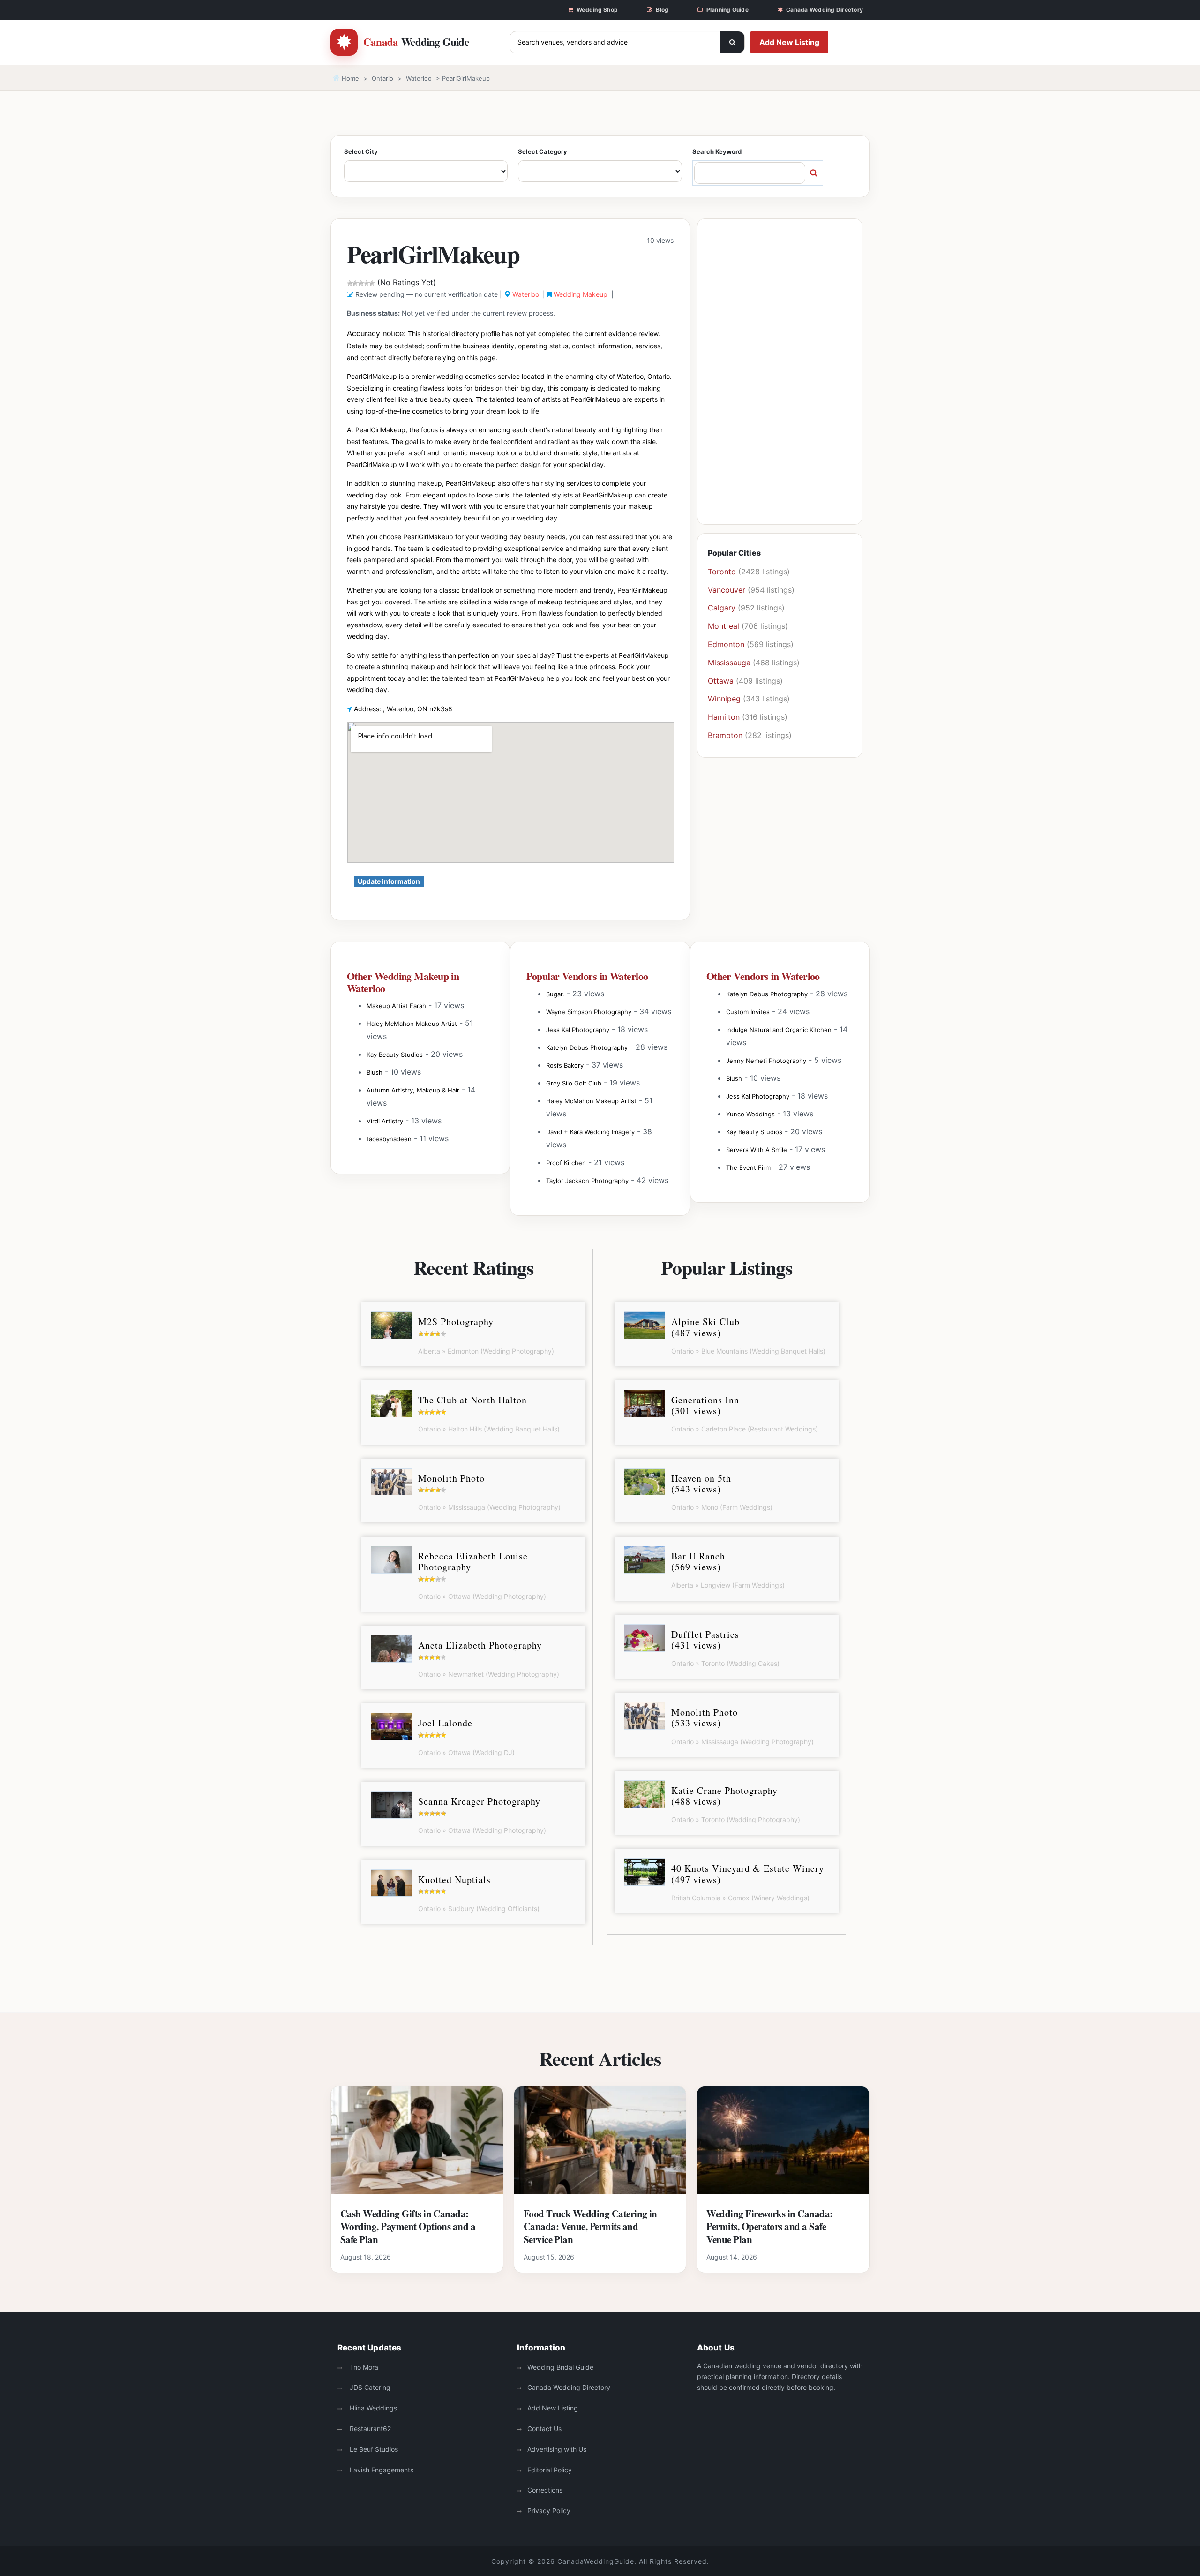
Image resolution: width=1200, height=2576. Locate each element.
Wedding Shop (597, 10)
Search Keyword (717, 151)
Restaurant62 (369, 2429)
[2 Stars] (355, 283)
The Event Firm (748, 1167)
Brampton (725, 735)
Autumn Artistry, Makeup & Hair (413, 1090)
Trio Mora (363, 2367)
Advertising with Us (557, 2449)
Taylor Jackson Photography (587, 1181)
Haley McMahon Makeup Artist (412, 1024)
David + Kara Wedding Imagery (590, 1132)
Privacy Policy (549, 2511)
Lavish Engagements (381, 2470)
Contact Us (544, 2429)
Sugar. (555, 994)
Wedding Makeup (581, 294)
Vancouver (727, 590)
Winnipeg (724, 699)
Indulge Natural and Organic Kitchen (779, 1030)
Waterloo (419, 78)
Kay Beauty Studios (395, 1055)
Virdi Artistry (385, 1121)
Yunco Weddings (750, 1114)
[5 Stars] (372, 283)
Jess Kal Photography (578, 1030)
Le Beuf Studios (373, 2449)
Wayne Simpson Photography (589, 1012)
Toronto (722, 572)
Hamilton (724, 717)
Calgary (722, 608)
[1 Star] (350, 283)
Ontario (382, 78)
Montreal (724, 626)
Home (349, 78)
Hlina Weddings (372, 2408)
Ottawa (721, 681)
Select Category (543, 151)
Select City (361, 151)
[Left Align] (732, 42)
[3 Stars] (361, 283)
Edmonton (726, 644)
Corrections (545, 2490)
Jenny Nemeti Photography (766, 1061)
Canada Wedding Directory (825, 10)
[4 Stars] (367, 283)
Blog (662, 10)
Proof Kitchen (566, 1163)
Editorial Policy (550, 2470)
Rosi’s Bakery (565, 1065)
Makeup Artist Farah (396, 1006)
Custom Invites (748, 1012)
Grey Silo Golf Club (574, 1083)
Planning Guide (727, 10)
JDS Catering (369, 2387)
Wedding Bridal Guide (560, 2367)
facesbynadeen (389, 1139)
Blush (375, 1072)
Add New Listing (789, 42)
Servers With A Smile (757, 1150)
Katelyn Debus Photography (587, 1047)
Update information (389, 881)
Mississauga (729, 663)
